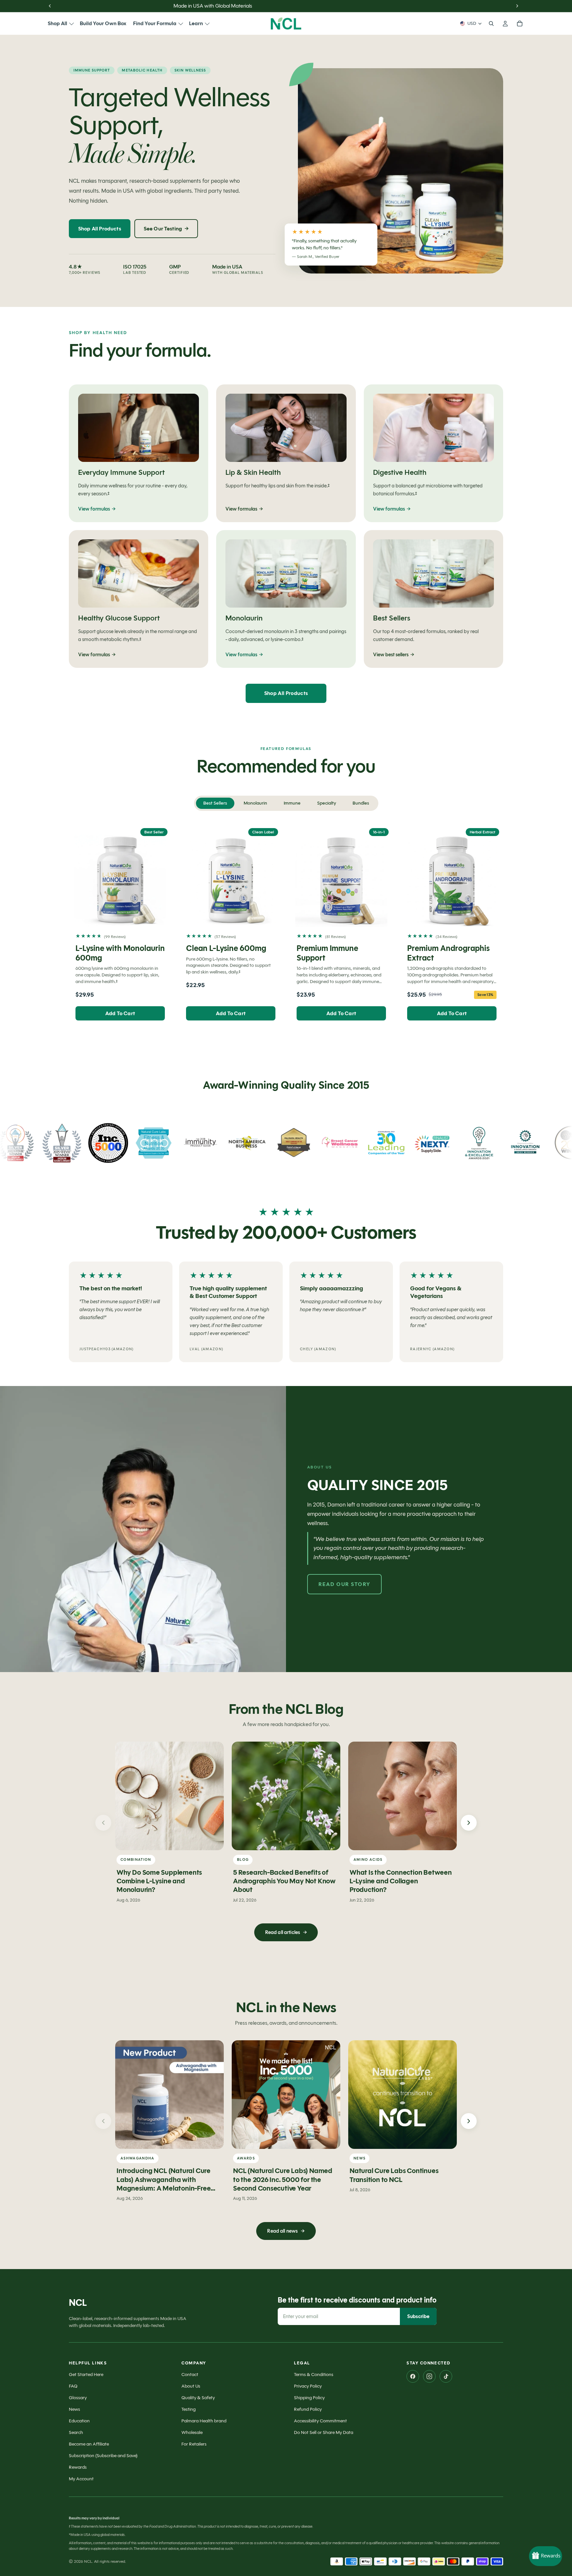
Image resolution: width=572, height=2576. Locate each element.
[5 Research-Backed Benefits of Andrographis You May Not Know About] (286, 1796)
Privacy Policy (308, 2386)
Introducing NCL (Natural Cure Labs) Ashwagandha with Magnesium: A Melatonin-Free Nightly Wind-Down (164, 2184)
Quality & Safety (198, 2398)
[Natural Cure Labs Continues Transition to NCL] (403, 2095)
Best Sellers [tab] (215, 803)
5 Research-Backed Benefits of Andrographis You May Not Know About (284, 1881)
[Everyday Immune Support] (139, 453)
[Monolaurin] (286, 599)
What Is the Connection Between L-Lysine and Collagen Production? (401, 1881)
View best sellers (394, 655)
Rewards (78, 2467)
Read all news (286, 2231)
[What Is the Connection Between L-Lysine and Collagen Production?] (403, 1796)
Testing (189, 2409)
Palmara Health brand (204, 2421)
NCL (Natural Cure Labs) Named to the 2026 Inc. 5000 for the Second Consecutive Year (283, 2180)
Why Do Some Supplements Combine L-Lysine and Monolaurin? (159, 1881)
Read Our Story (344, 1584)
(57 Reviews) (225, 937)
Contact (190, 2375)
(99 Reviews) (115, 937)
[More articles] (469, 1823)
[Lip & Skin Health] (286, 453)
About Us (191, 2386)
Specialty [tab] (327, 803)
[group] (286, 1313)
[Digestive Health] (433, 453)
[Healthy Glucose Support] (139, 599)
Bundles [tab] (361, 803)
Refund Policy (308, 2409)
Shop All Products (100, 229)
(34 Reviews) (447, 937)
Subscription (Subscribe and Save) (103, 2456)
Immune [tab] (292, 803)
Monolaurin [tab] (255, 803)
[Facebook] (413, 2376)
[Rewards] (546, 2556)
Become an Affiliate (89, 2444)
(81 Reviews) (335, 937)
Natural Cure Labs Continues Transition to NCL (394, 2175)
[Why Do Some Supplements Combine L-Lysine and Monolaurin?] (169, 1796)
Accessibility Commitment (320, 2421)
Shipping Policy (309, 2398)
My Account (81, 2479)
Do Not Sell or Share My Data (324, 2432)
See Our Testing (166, 229)
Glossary (78, 2398)
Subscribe (418, 2316)
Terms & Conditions (314, 2375)
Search (76, 2432)
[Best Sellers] (433, 599)
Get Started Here (86, 2375)
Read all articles (286, 1932)
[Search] (491, 24)
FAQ (73, 2386)
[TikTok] (446, 2376)
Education (79, 2421)
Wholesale (192, 2432)
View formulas (97, 509)
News (74, 2409)
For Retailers (194, 2444)
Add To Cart (120, 1013)
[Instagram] (429, 2376)
